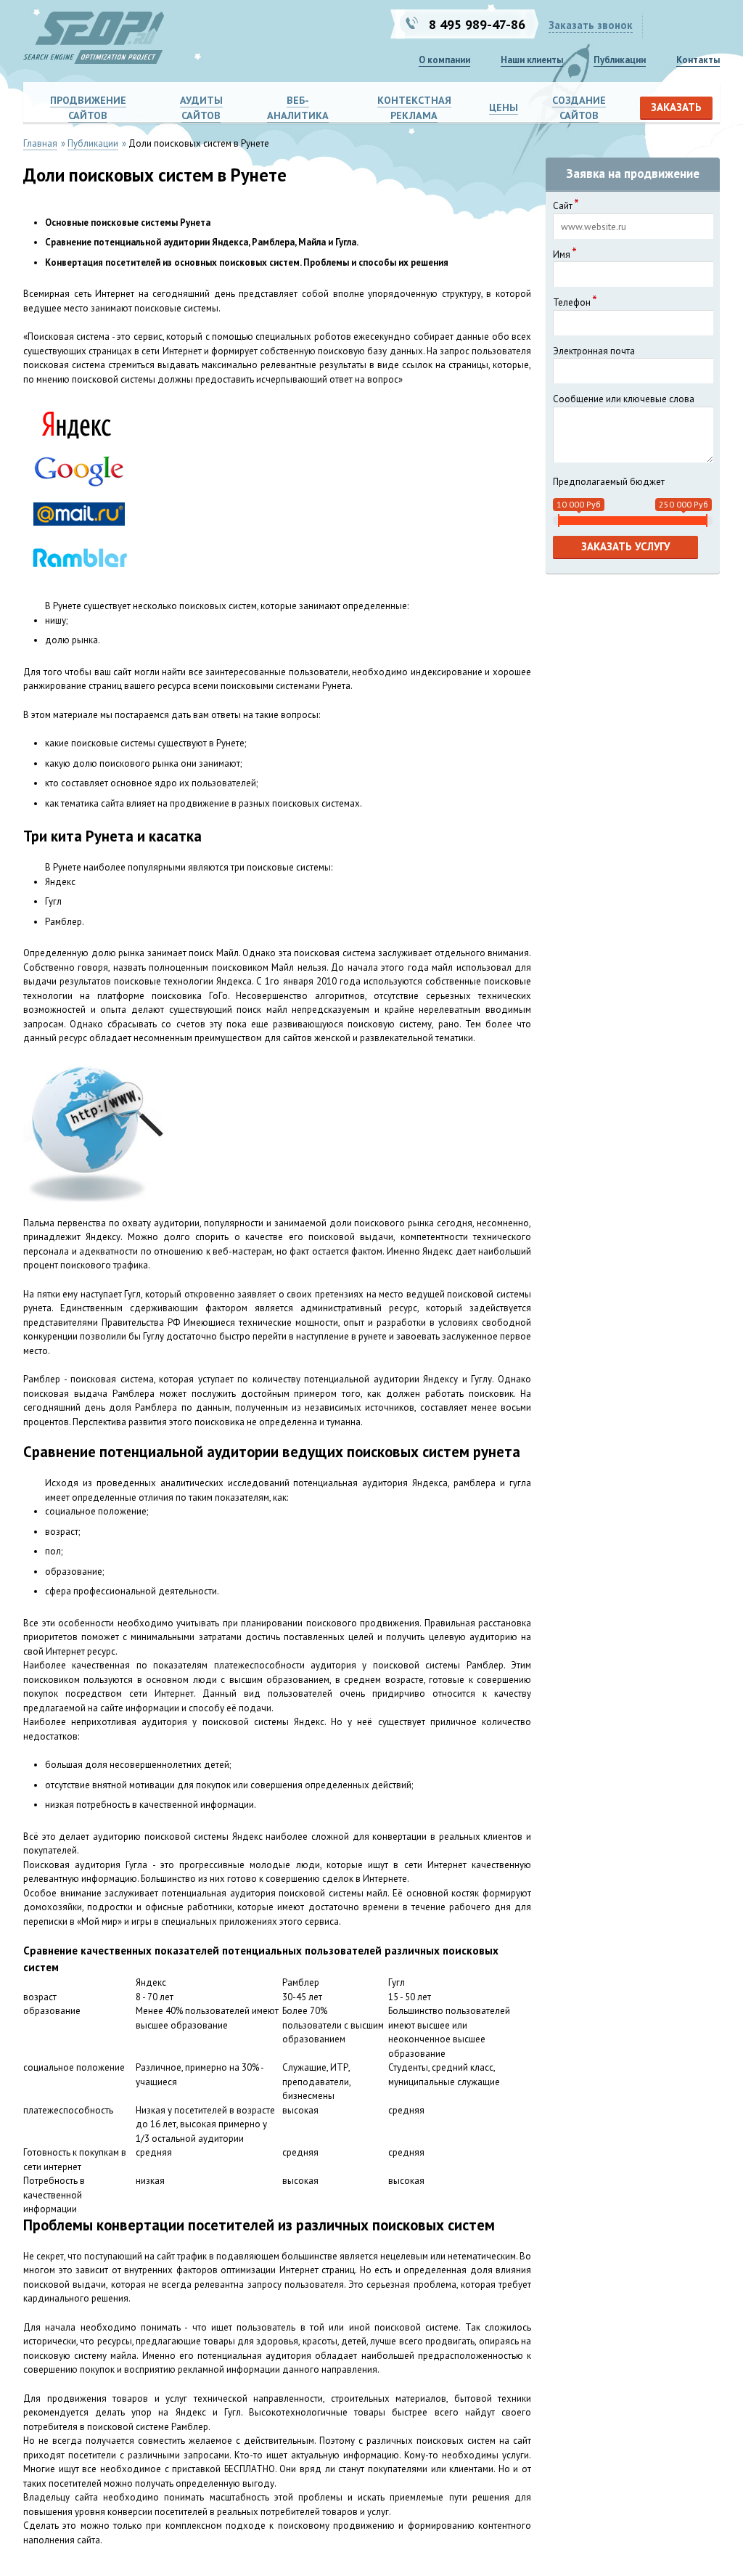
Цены (504, 107)
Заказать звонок (591, 25)
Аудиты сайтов (201, 108)
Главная (40, 143)
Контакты (698, 60)
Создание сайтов (579, 108)
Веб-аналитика (298, 108)
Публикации (620, 60)
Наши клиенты (532, 60)
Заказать (676, 107)
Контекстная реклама (414, 108)
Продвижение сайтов (88, 108)
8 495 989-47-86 (477, 24)
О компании (444, 60)
